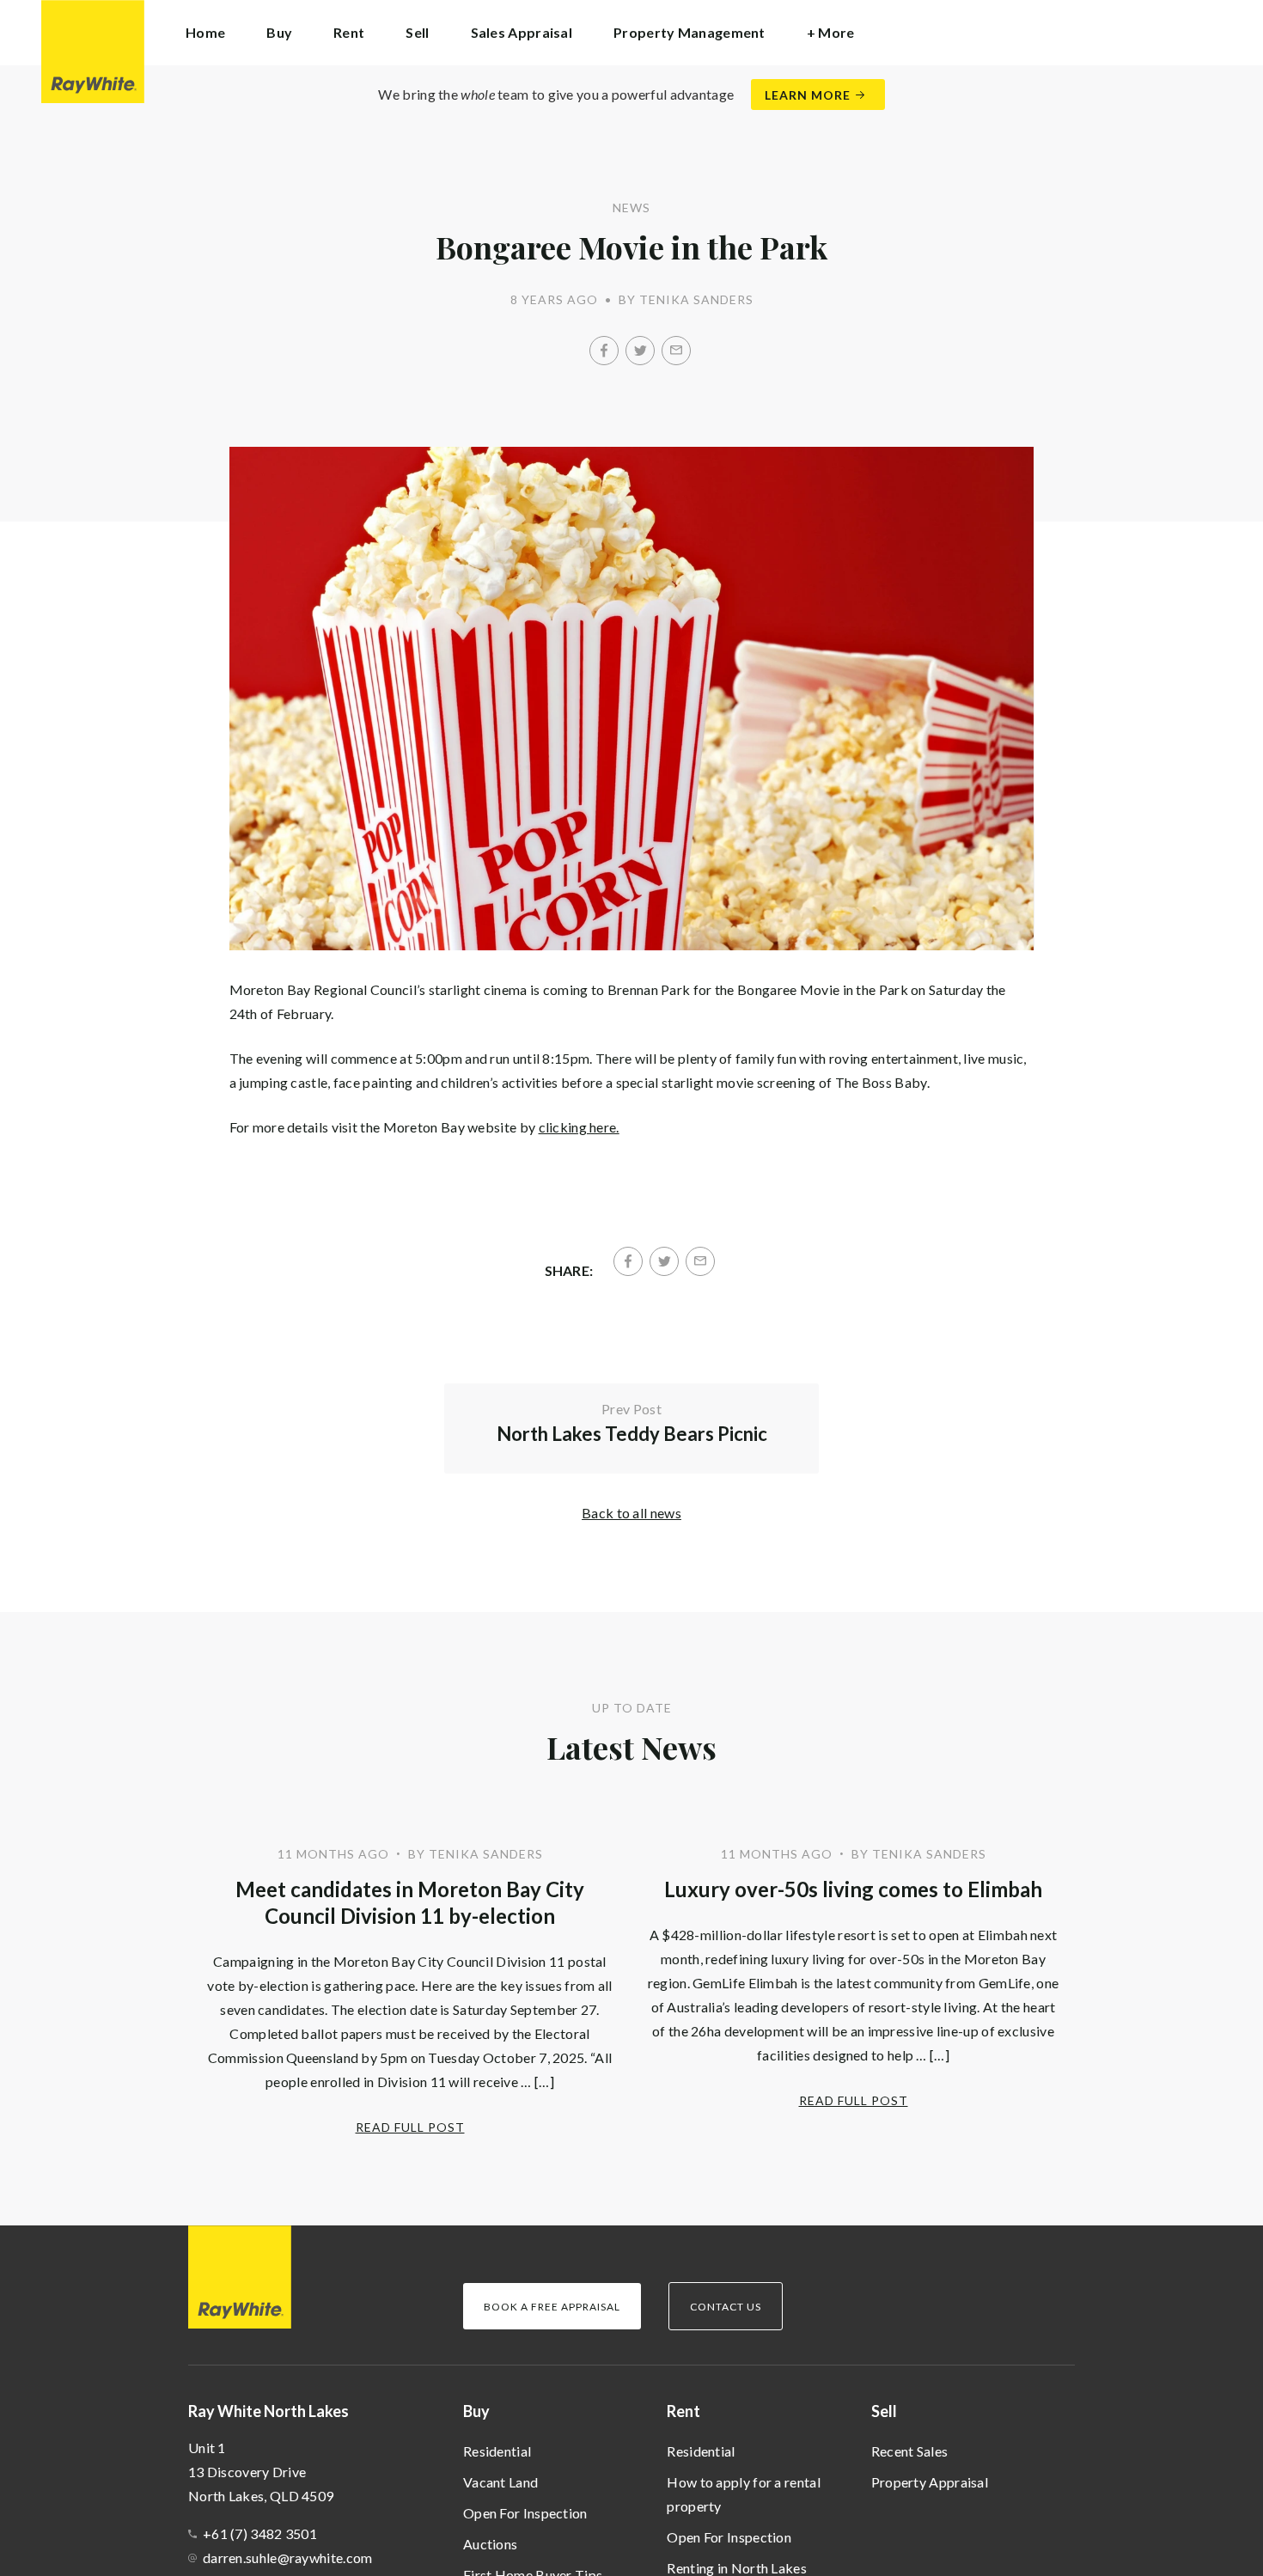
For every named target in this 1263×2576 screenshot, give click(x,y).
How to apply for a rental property (744, 2494)
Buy (476, 2411)
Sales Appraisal (522, 32)
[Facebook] (604, 351)
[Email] (676, 351)
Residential (497, 2451)
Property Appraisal (930, 2482)
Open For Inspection (525, 2513)
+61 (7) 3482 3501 (260, 2533)
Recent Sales (910, 2451)
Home (205, 32)
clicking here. (579, 1127)
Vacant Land (500, 2482)
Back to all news (631, 1513)
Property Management (689, 32)
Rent (683, 2411)
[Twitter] (640, 351)
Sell (884, 2411)
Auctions (490, 2544)
